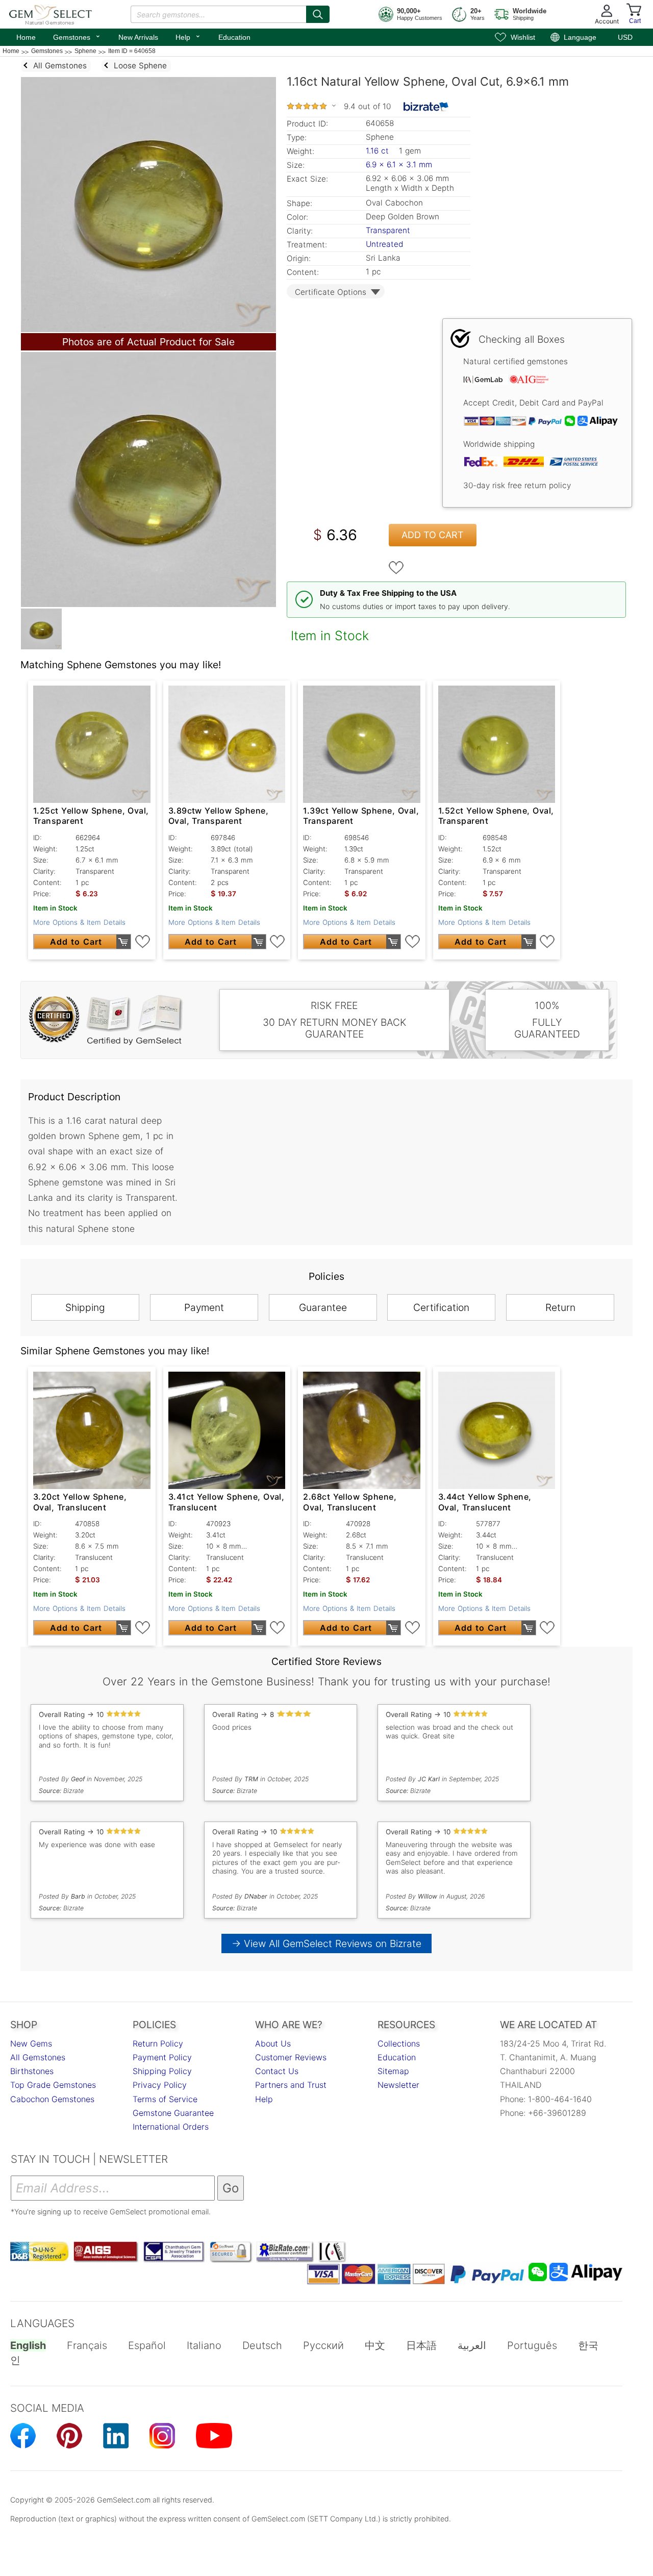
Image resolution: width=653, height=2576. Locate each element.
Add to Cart (433, 535)
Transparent (388, 230)
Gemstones (77, 36)
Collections (399, 2043)
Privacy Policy (160, 2085)
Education (234, 37)
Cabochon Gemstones (52, 2099)
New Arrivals (138, 37)
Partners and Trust (291, 2085)
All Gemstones (38, 2057)
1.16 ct (379, 151)
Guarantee (323, 1307)
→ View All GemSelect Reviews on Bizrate (326, 1943)
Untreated (384, 244)
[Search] (318, 14)
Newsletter (398, 2085)
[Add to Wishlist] (396, 568)
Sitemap (393, 2071)
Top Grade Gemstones (53, 2085)
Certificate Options (331, 292)
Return (560, 1307)
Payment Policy (162, 2057)
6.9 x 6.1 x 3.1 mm (399, 165)
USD (625, 37)
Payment (204, 1307)
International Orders (171, 2127)
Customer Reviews (291, 2057)
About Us (273, 2043)
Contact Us (277, 2071)
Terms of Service (165, 2099)
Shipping (85, 1307)
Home (26, 37)
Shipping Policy (162, 2071)
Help (188, 36)
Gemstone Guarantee (173, 2113)
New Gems (31, 2043)
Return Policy (158, 2043)
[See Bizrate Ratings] (426, 107)
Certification (441, 1307)
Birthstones (32, 2071)
